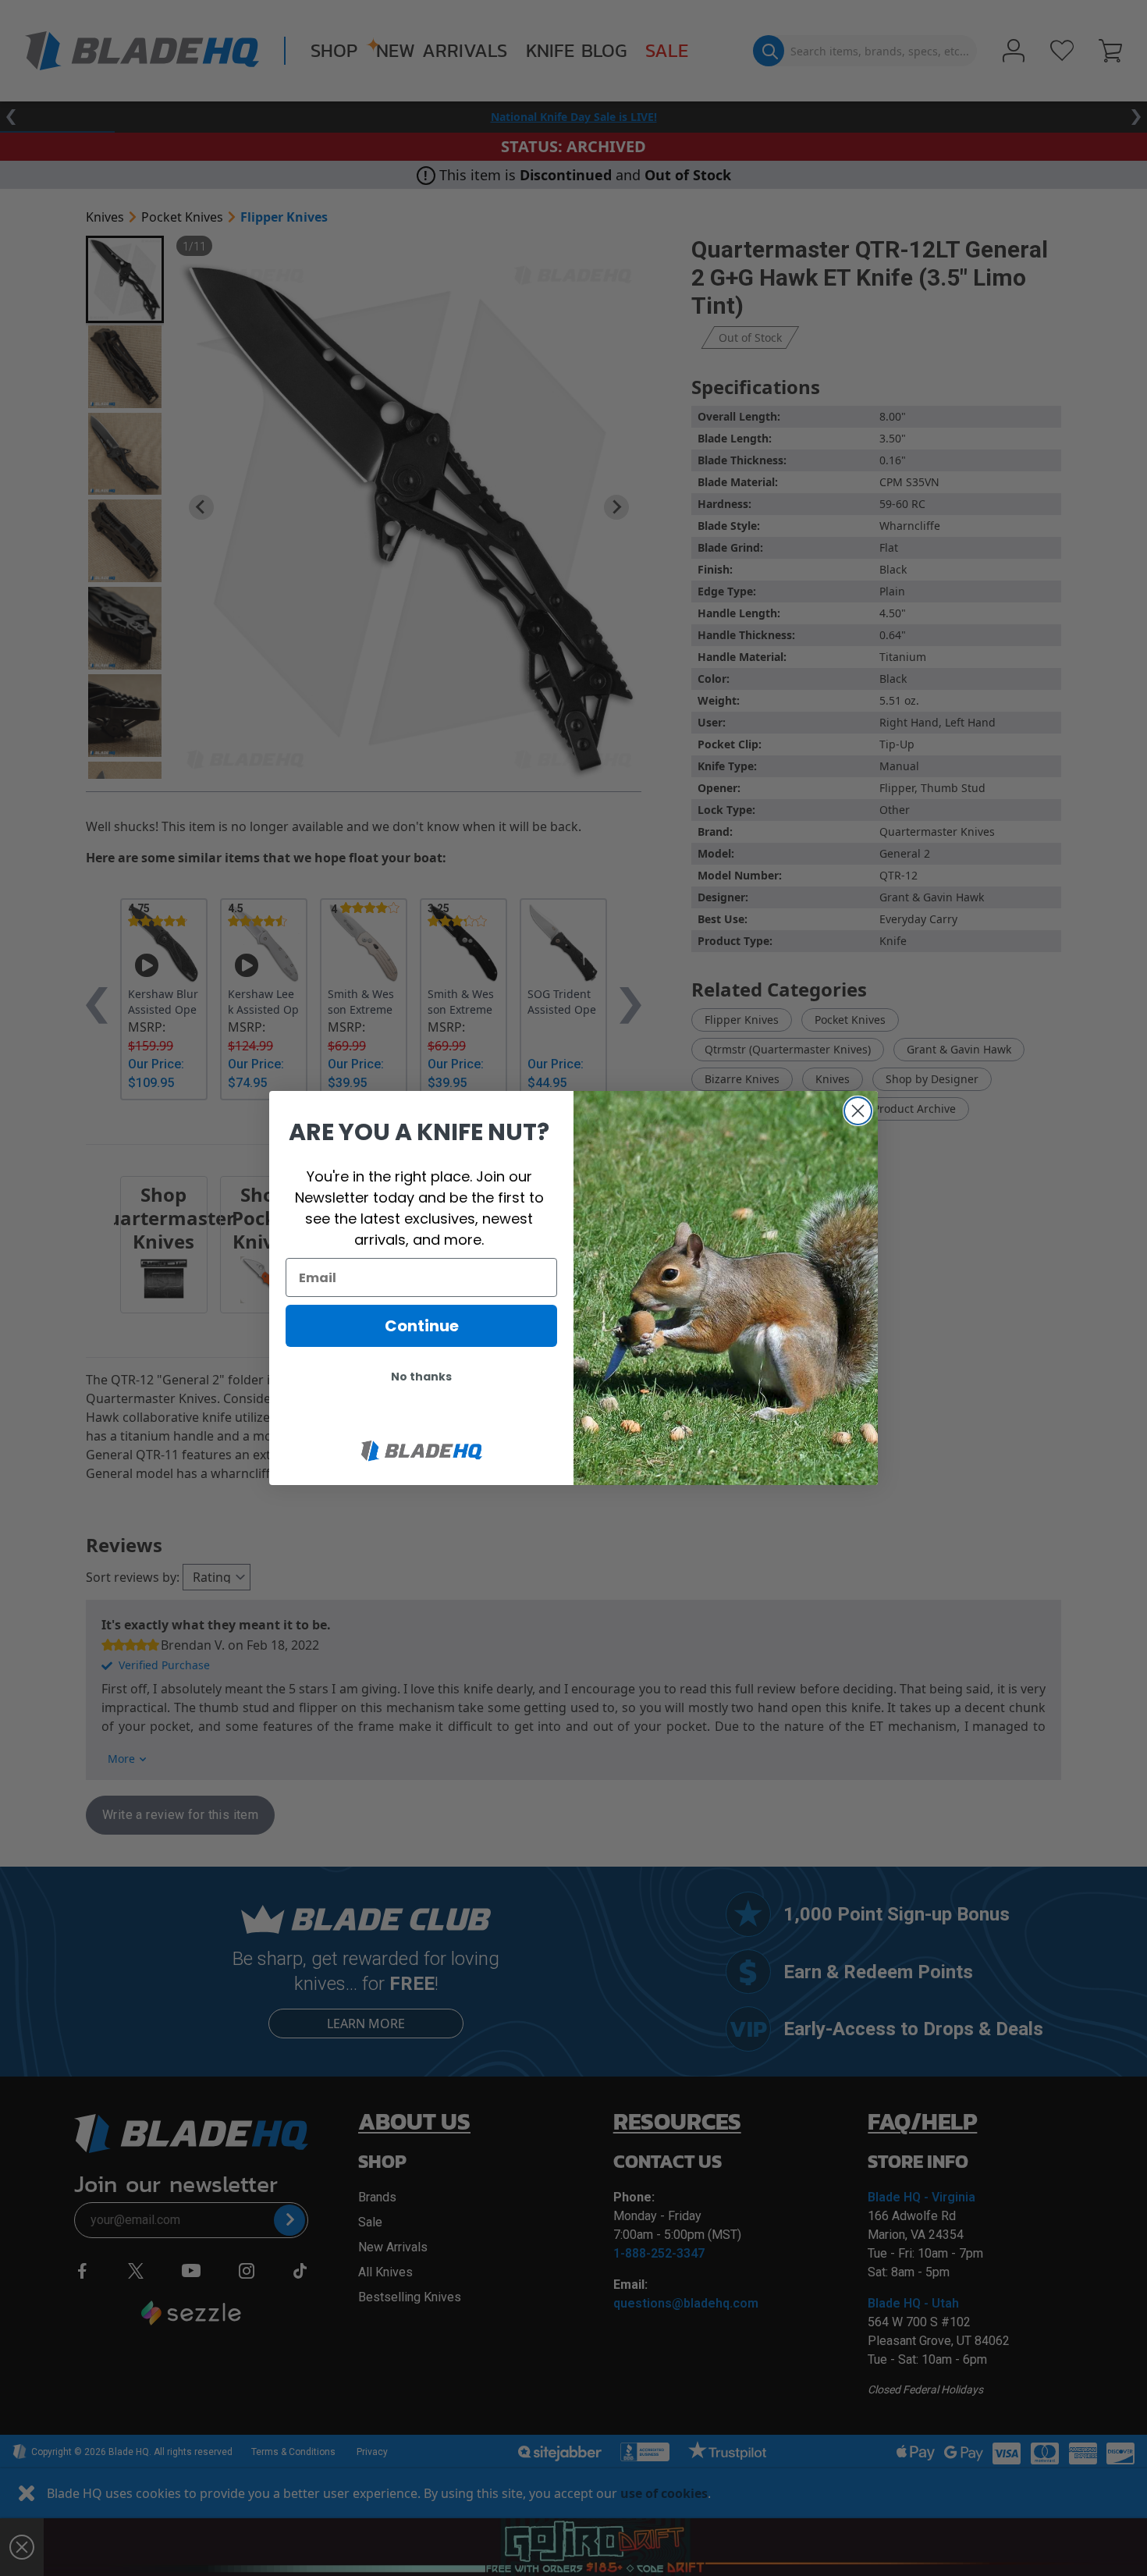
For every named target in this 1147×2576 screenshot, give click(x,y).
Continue (422, 1326)
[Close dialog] (858, 1111)
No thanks (421, 1377)
